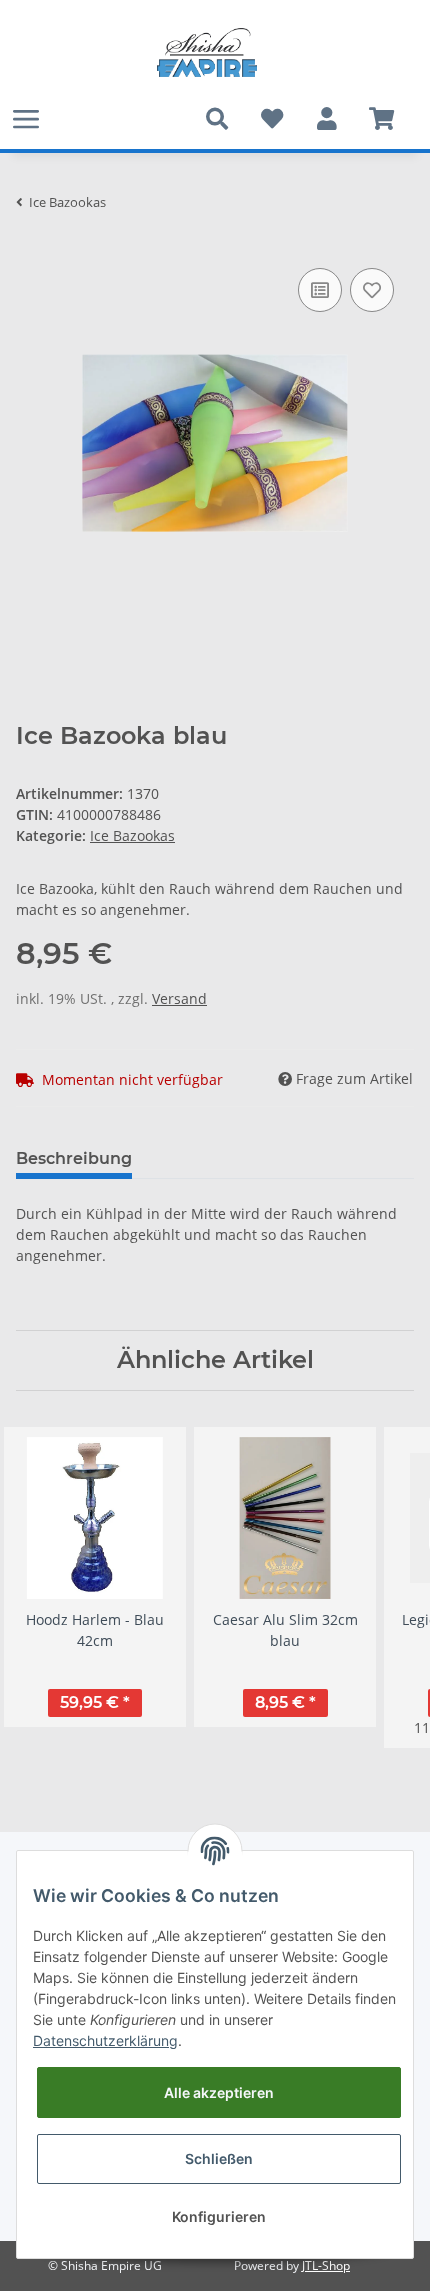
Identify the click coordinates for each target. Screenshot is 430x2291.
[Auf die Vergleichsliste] (320, 290)
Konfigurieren (219, 2216)
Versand (179, 998)
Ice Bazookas (132, 835)
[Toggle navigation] (26, 118)
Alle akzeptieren (219, 2092)
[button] (326, 119)
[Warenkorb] (381, 119)
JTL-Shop (326, 2265)
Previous (49, 1587)
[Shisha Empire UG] (207, 53)
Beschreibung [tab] (74, 1158)
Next (381, 1587)
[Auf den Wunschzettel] (372, 290)
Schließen (219, 2158)
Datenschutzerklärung (105, 2040)
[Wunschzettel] (271, 119)
